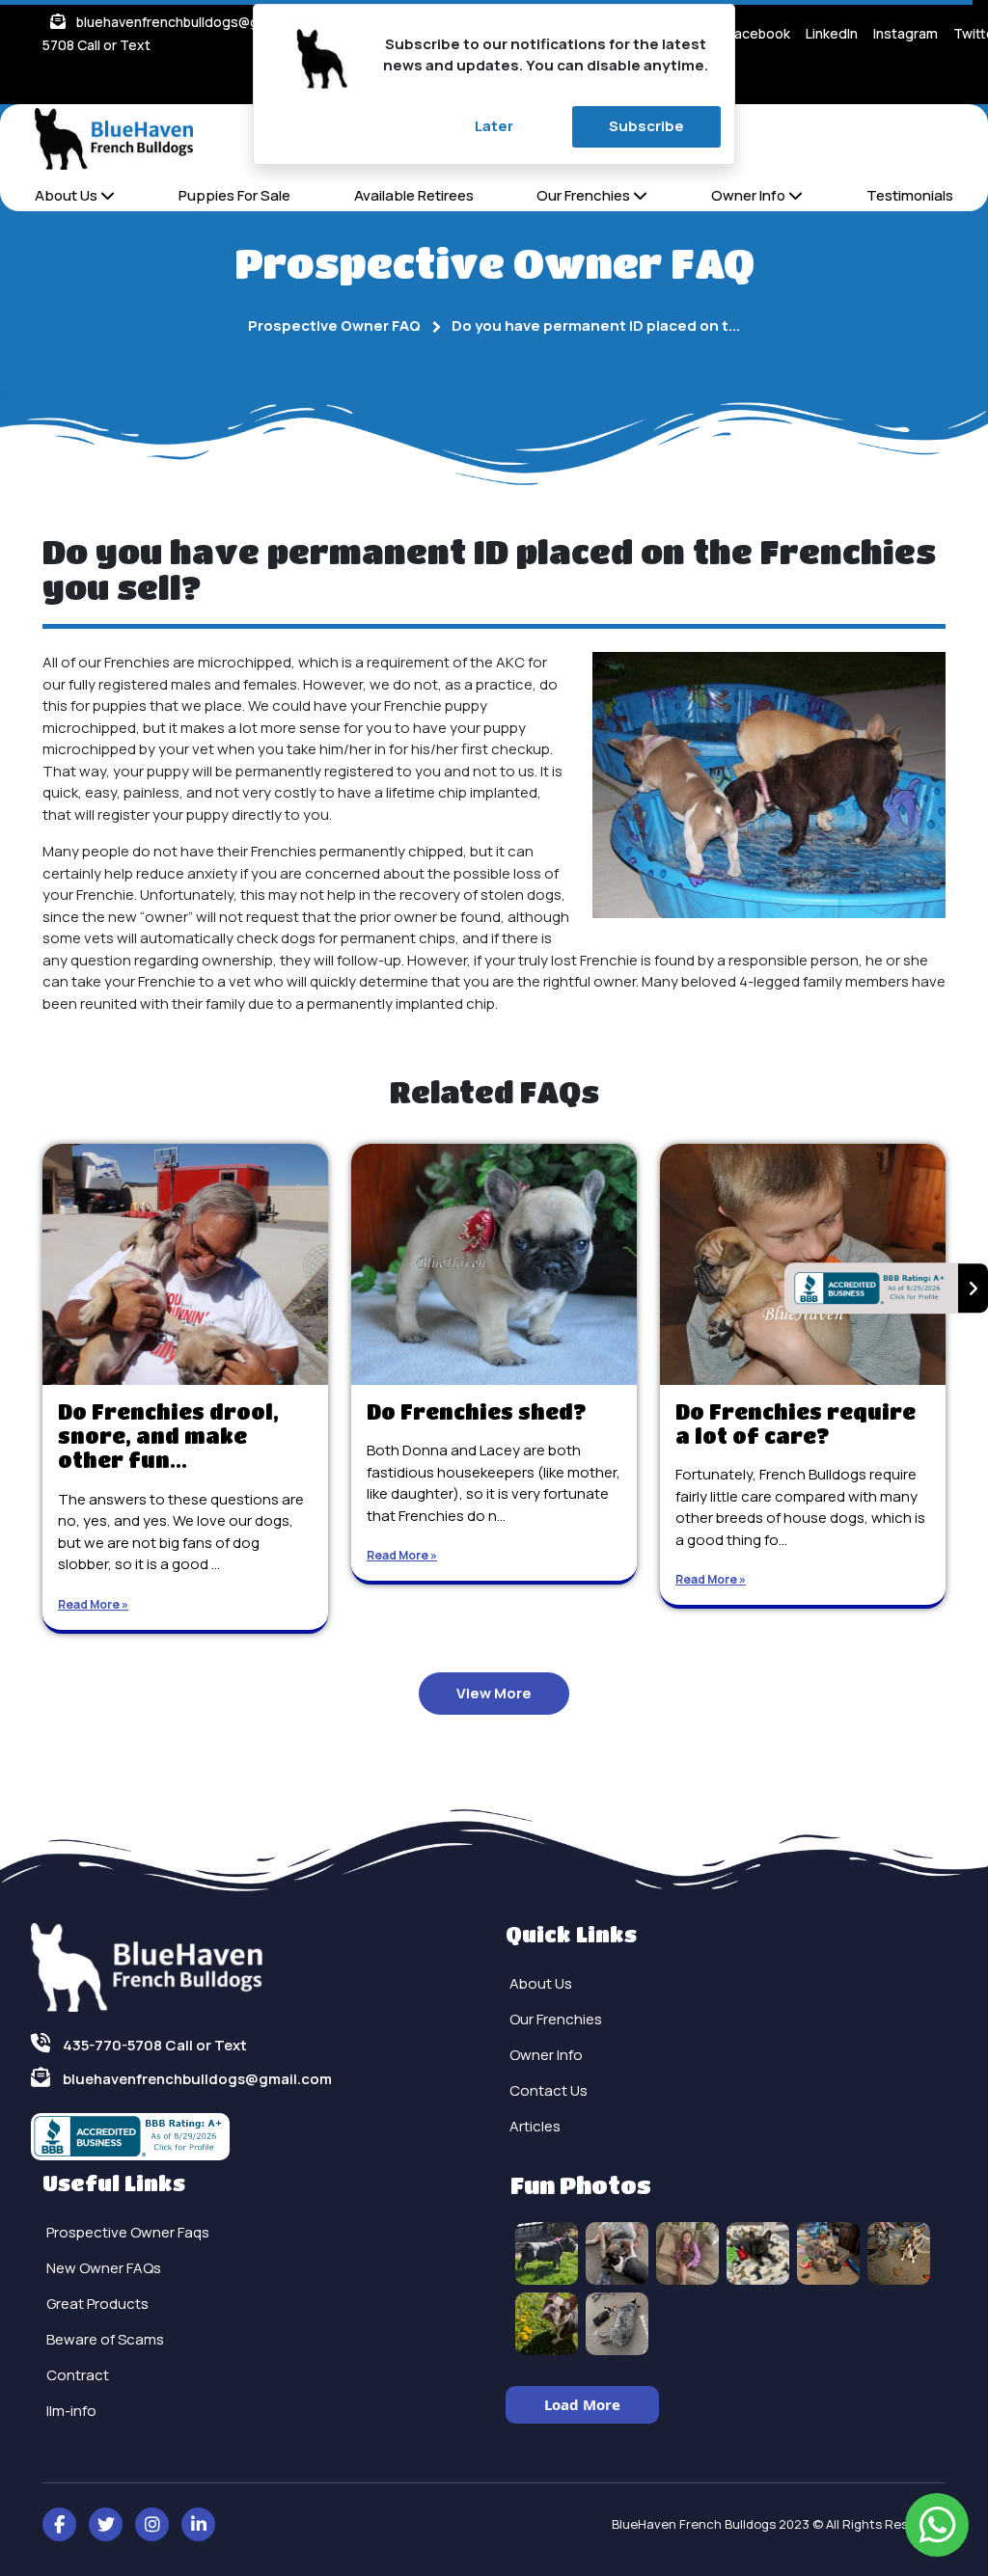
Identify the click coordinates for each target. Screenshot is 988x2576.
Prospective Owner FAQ (334, 325)
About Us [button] (68, 195)
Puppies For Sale (234, 195)
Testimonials (910, 195)
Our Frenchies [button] (585, 195)
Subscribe (646, 126)
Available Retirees (414, 195)
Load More (582, 2404)
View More (494, 1693)
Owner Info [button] (750, 195)
